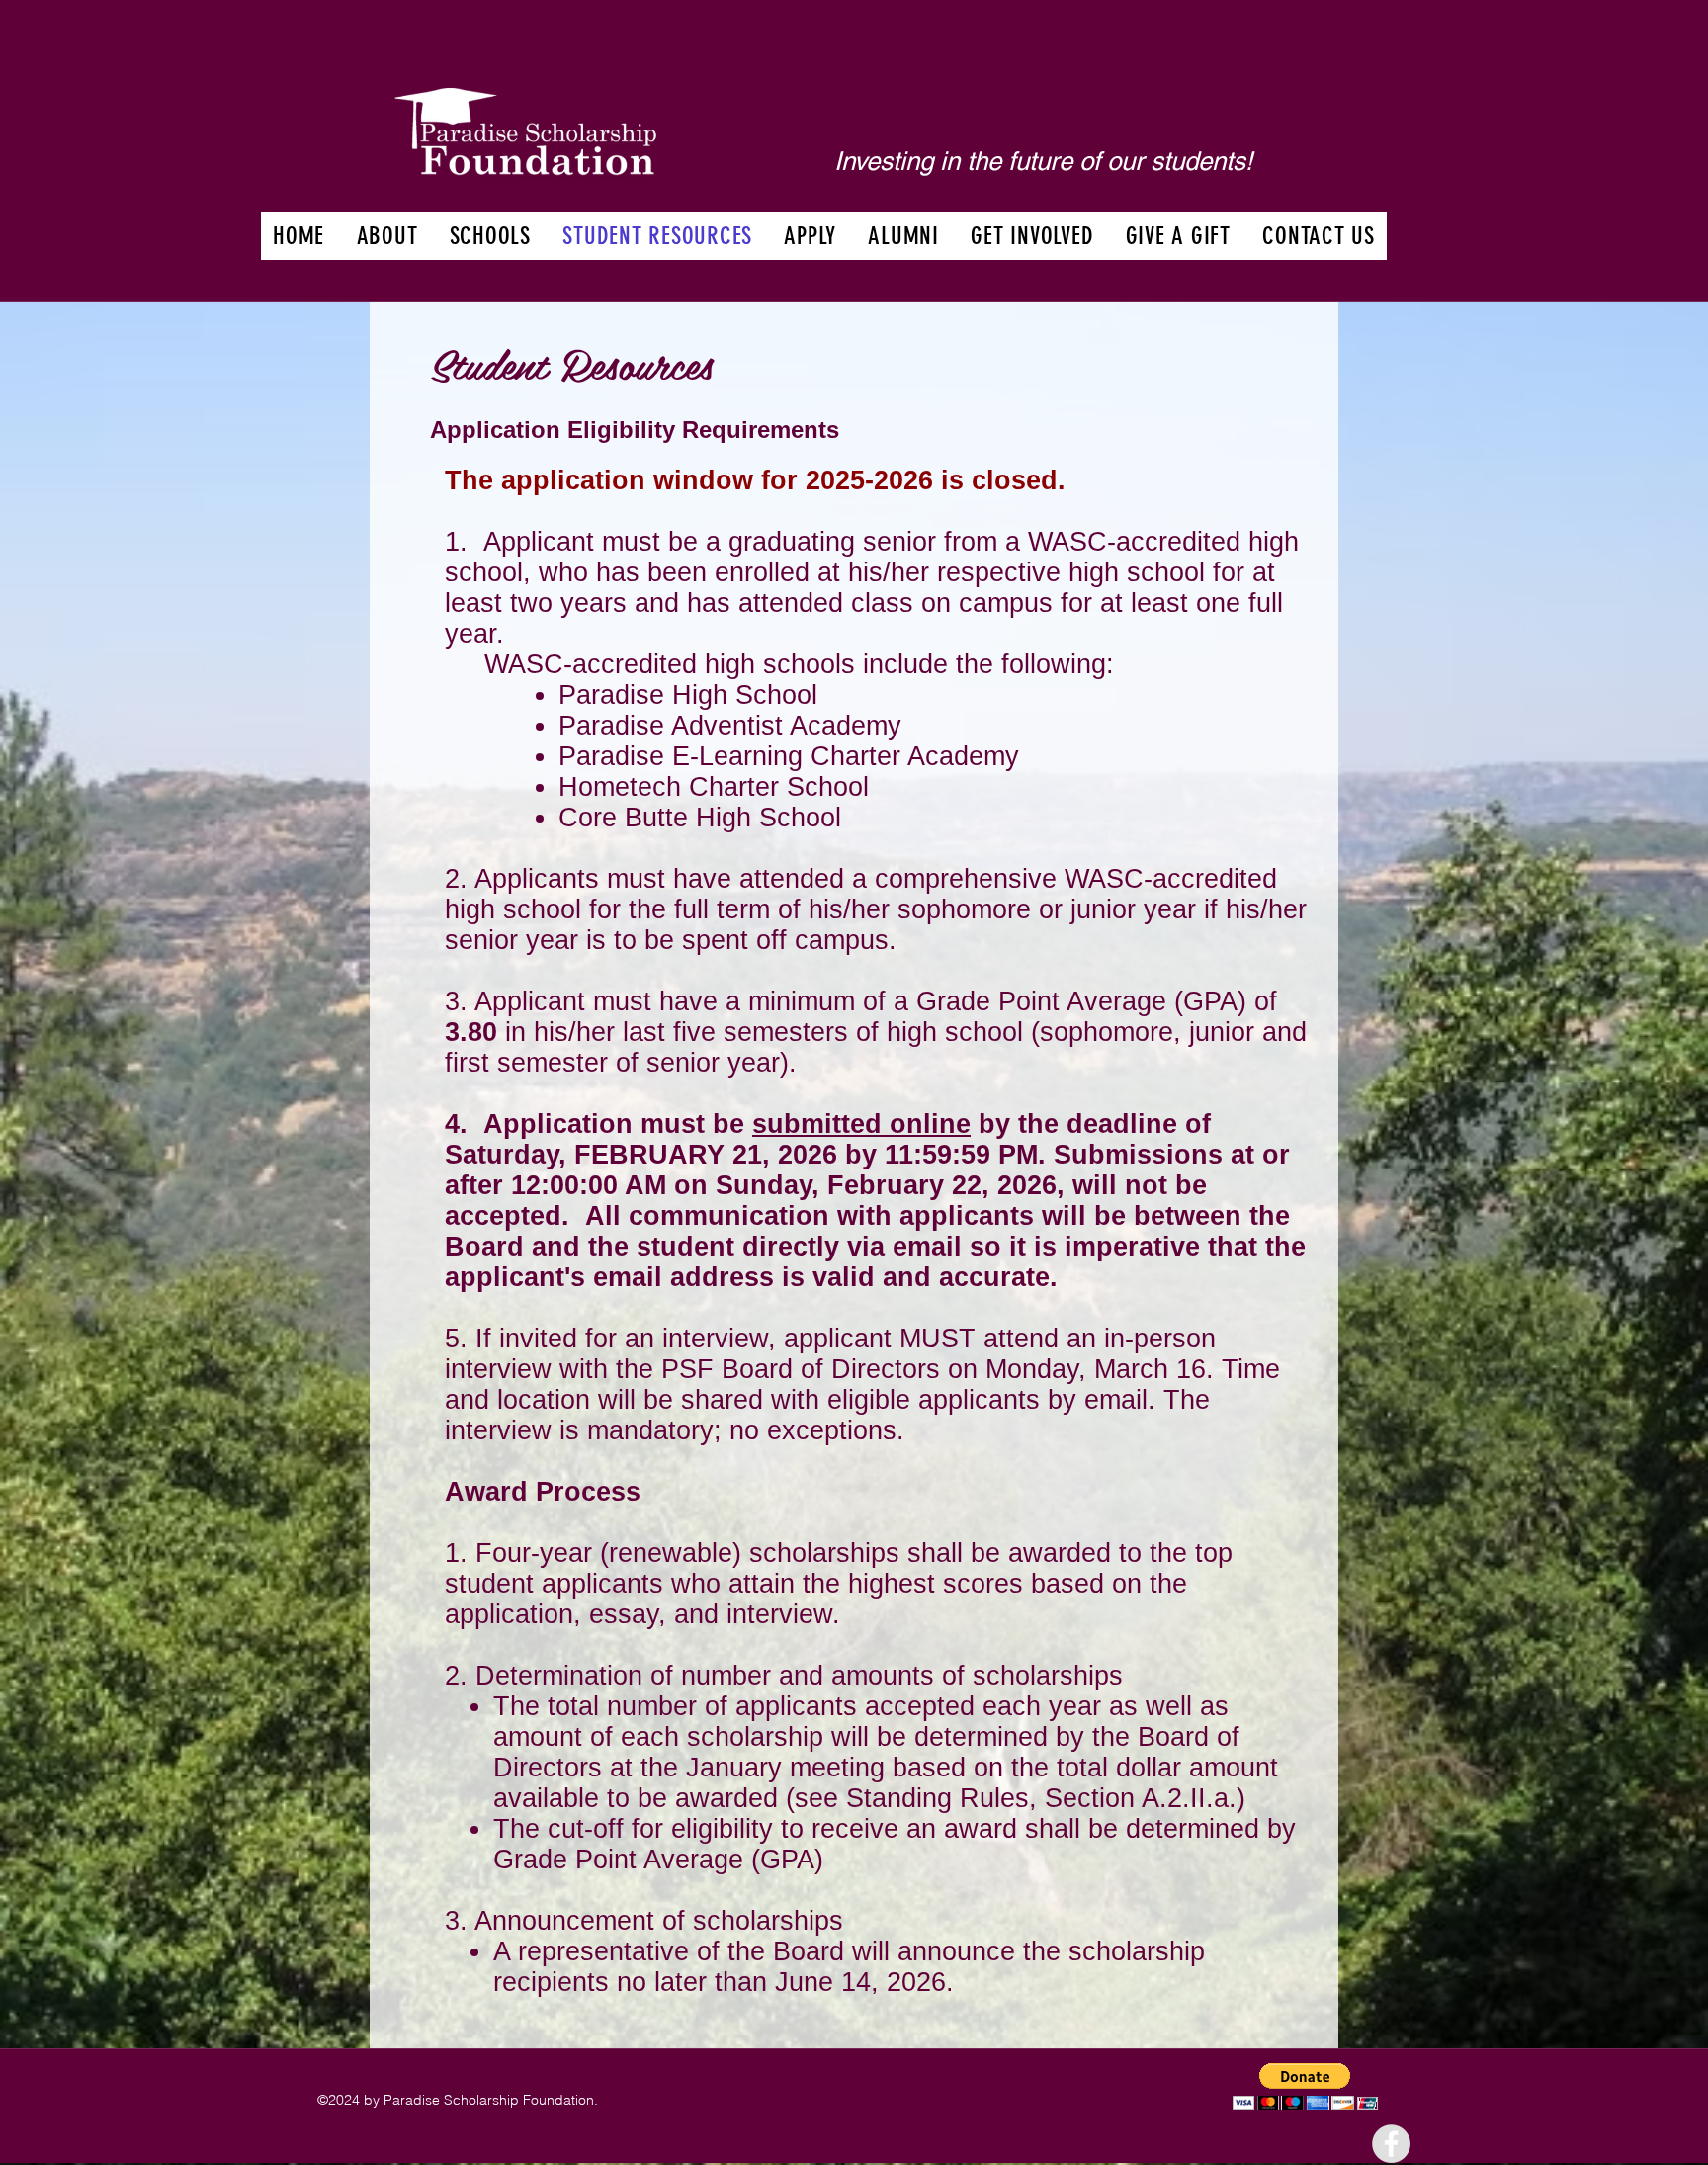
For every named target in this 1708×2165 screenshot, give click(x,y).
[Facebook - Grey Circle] (1391, 2144)
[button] (386, 236)
